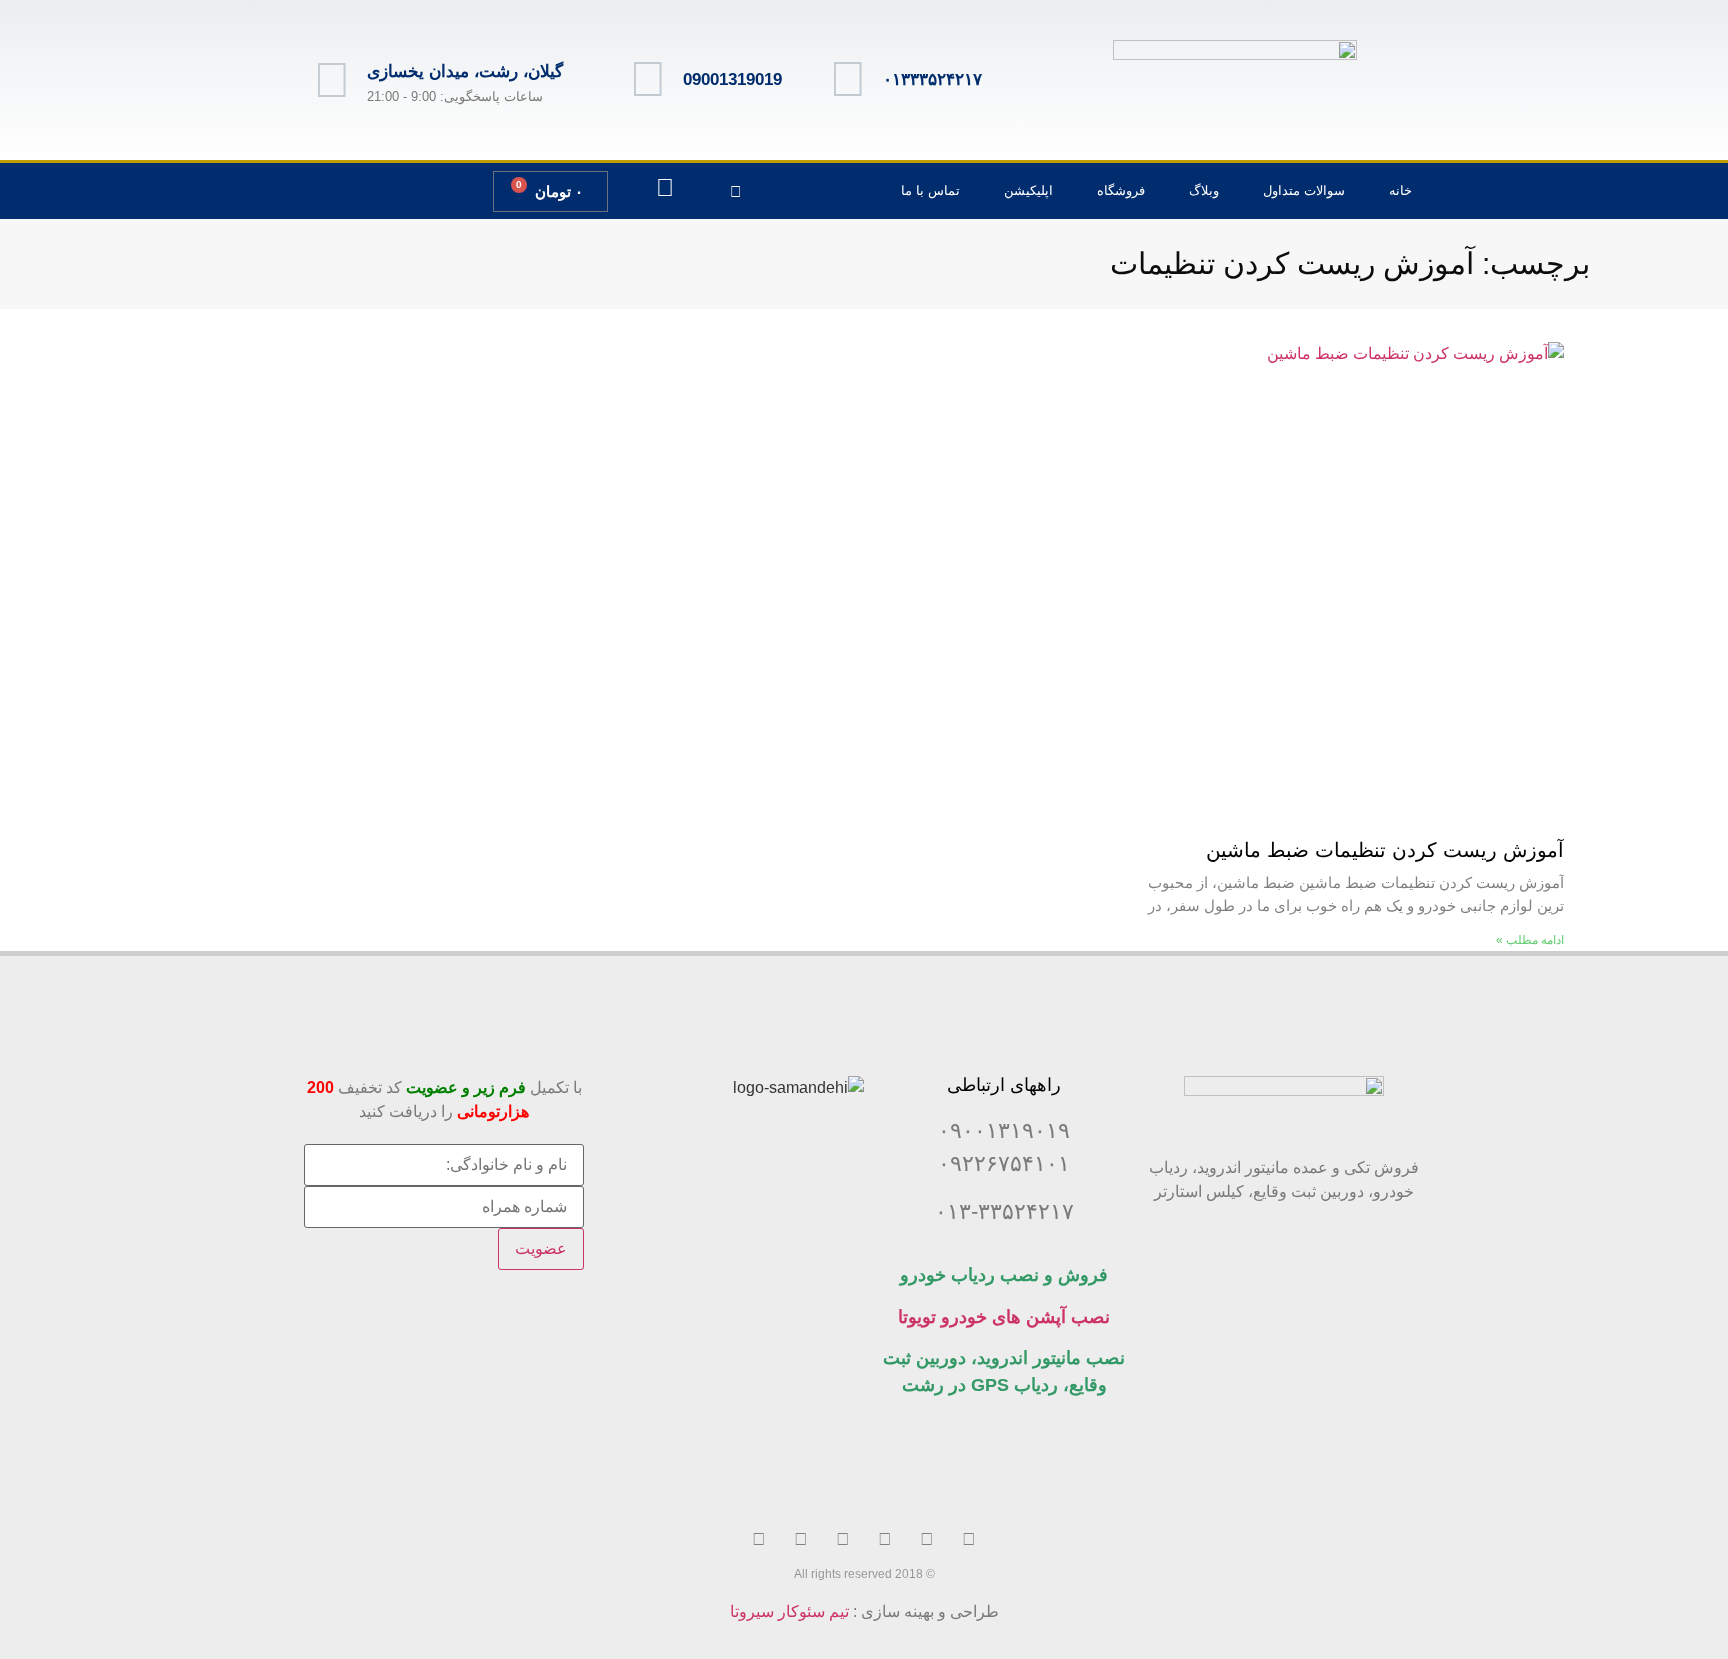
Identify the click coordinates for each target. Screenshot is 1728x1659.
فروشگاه (1121, 190)
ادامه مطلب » (1530, 940)
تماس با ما (930, 190)
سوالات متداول (1304, 190)
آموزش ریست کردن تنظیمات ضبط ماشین (1382, 850)
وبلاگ (1204, 190)
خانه (1400, 190)
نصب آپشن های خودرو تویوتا (1004, 1317)
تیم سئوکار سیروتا (789, 1611)
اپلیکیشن (1028, 190)
